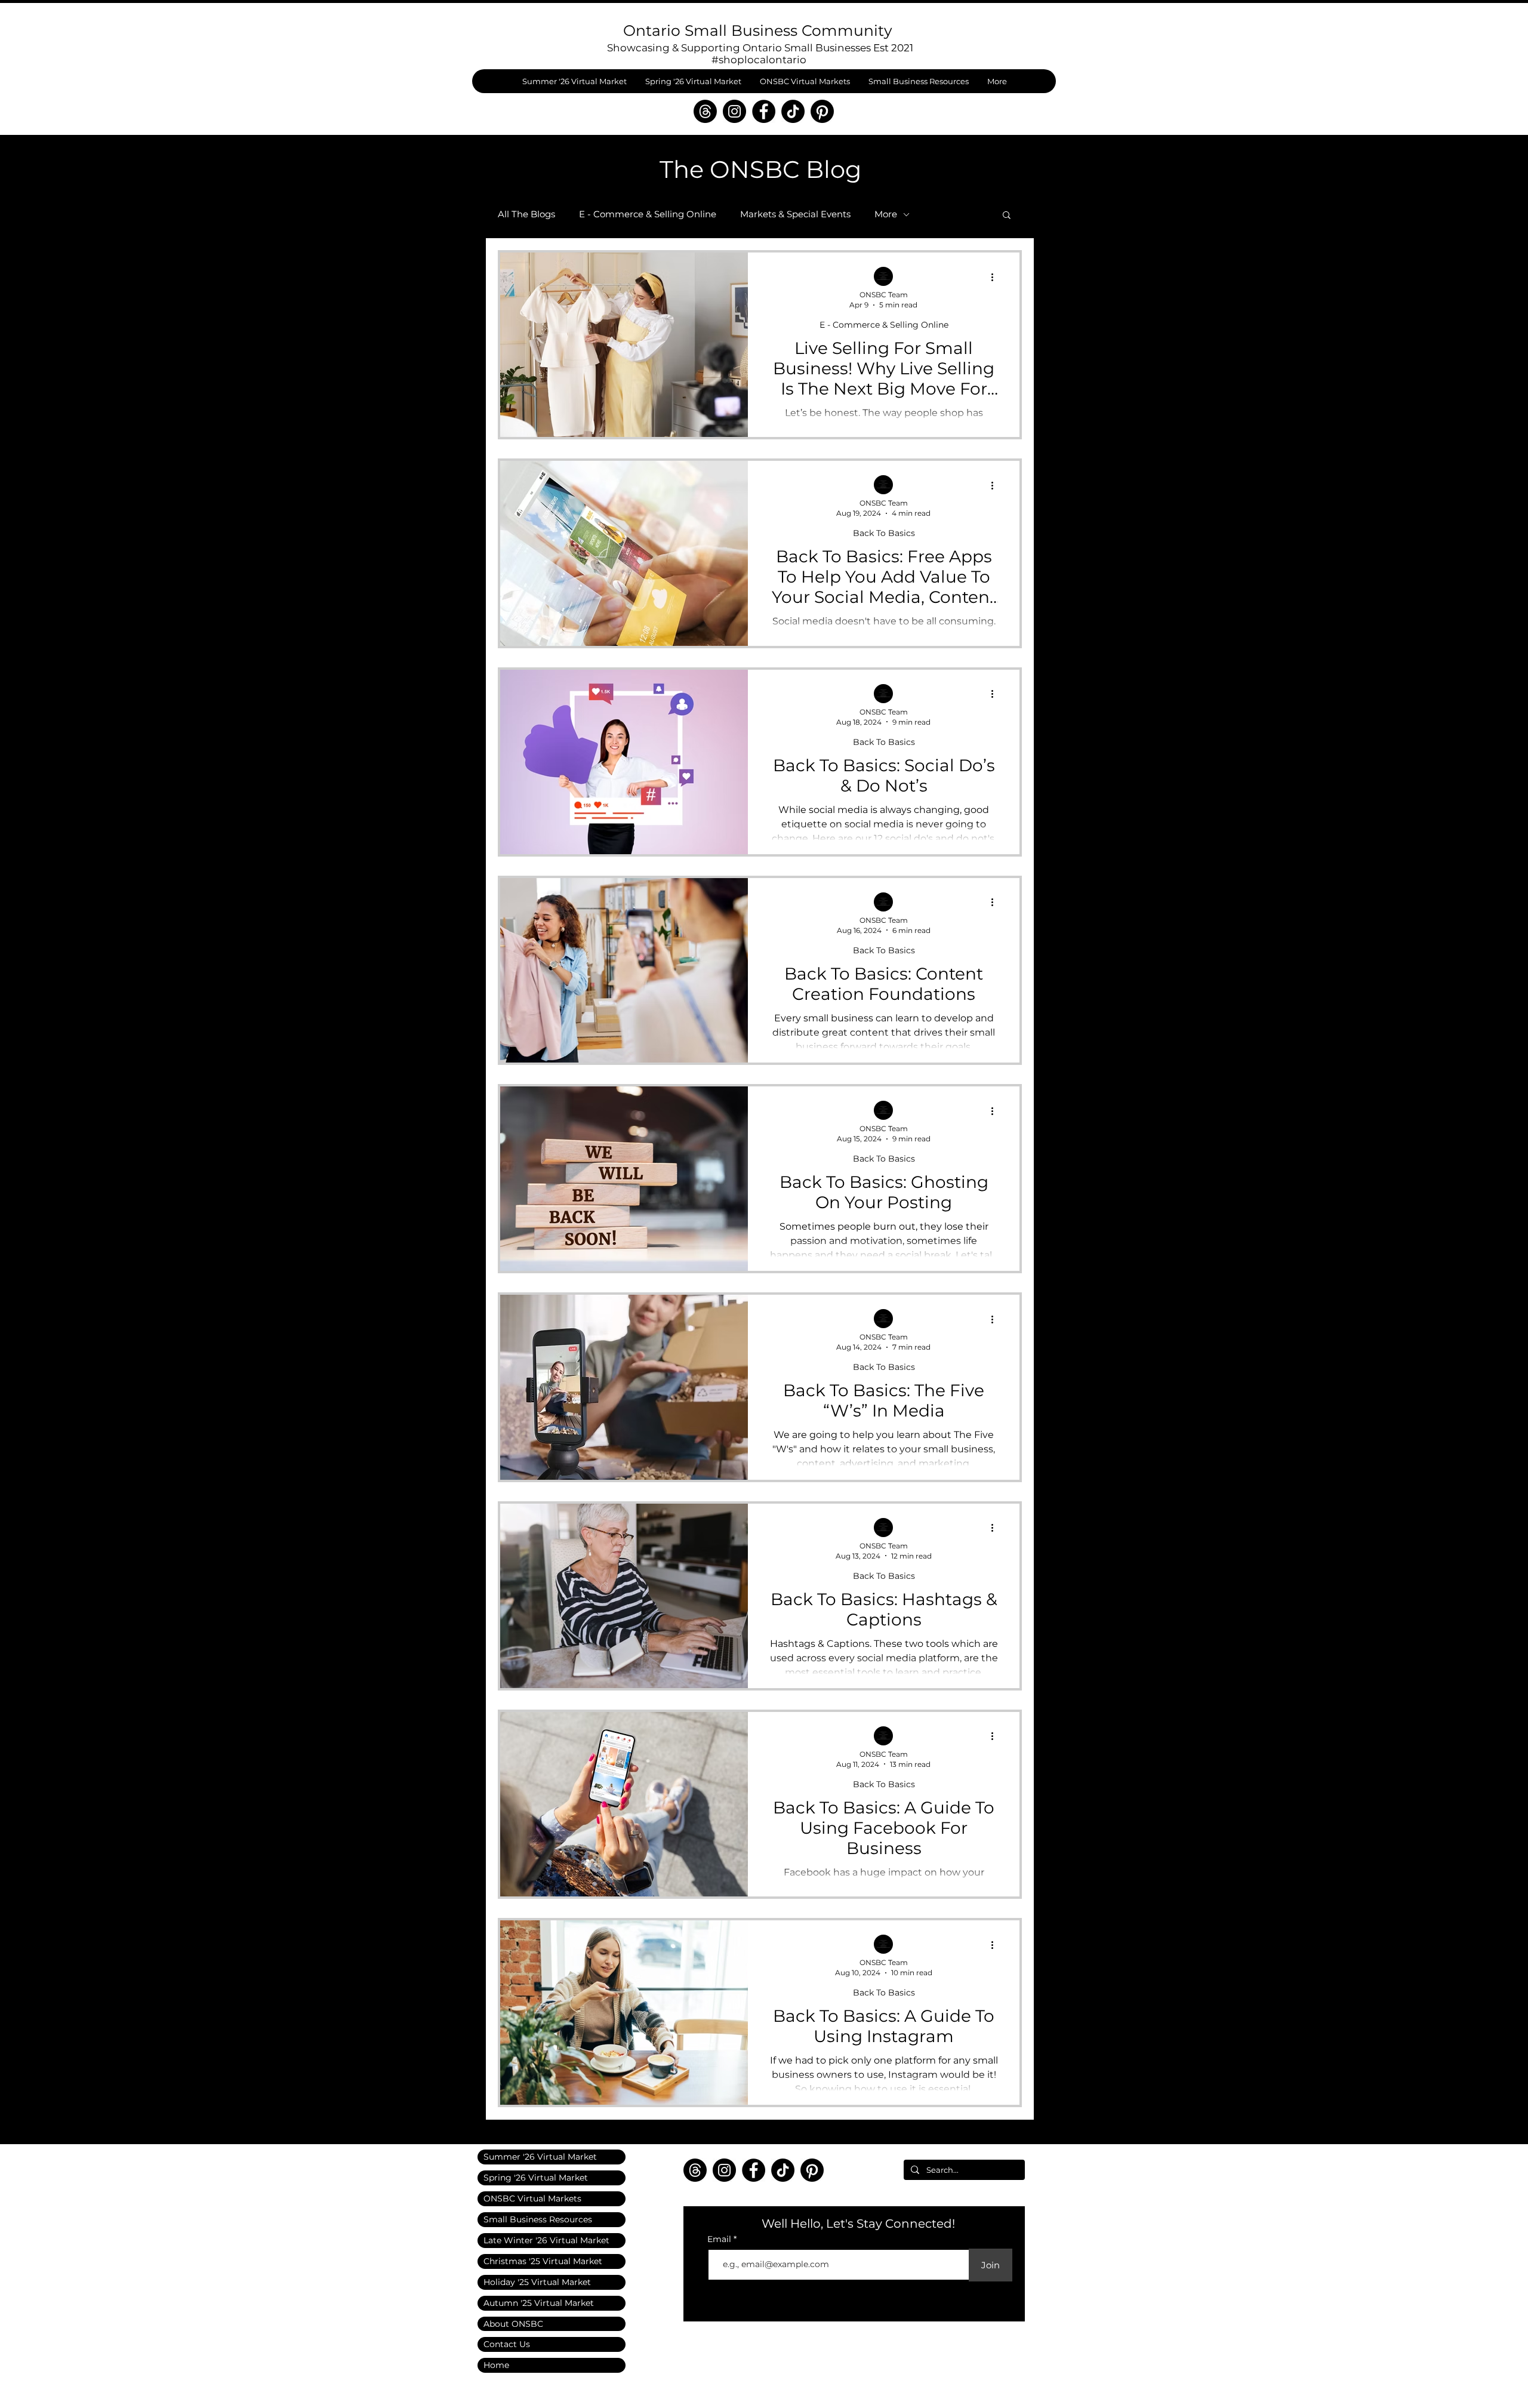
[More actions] (996, 277)
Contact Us (507, 2344)
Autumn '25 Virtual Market (539, 2303)
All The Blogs (526, 214)
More (886, 214)
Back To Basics (884, 533)
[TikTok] (793, 111)
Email (720, 2239)
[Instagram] (734, 111)
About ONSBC (513, 2324)
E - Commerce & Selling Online (648, 214)
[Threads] (705, 111)
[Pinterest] (822, 111)
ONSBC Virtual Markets (532, 2198)
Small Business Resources (538, 2219)
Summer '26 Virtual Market (540, 2157)
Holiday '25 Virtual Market (537, 2282)
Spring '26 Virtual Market (536, 2178)
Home (496, 2365)
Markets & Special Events (795, 214)
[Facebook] (764, 111)
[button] (1007, 216)
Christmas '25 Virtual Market (543, 2261)
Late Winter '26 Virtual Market (546, 2240)
